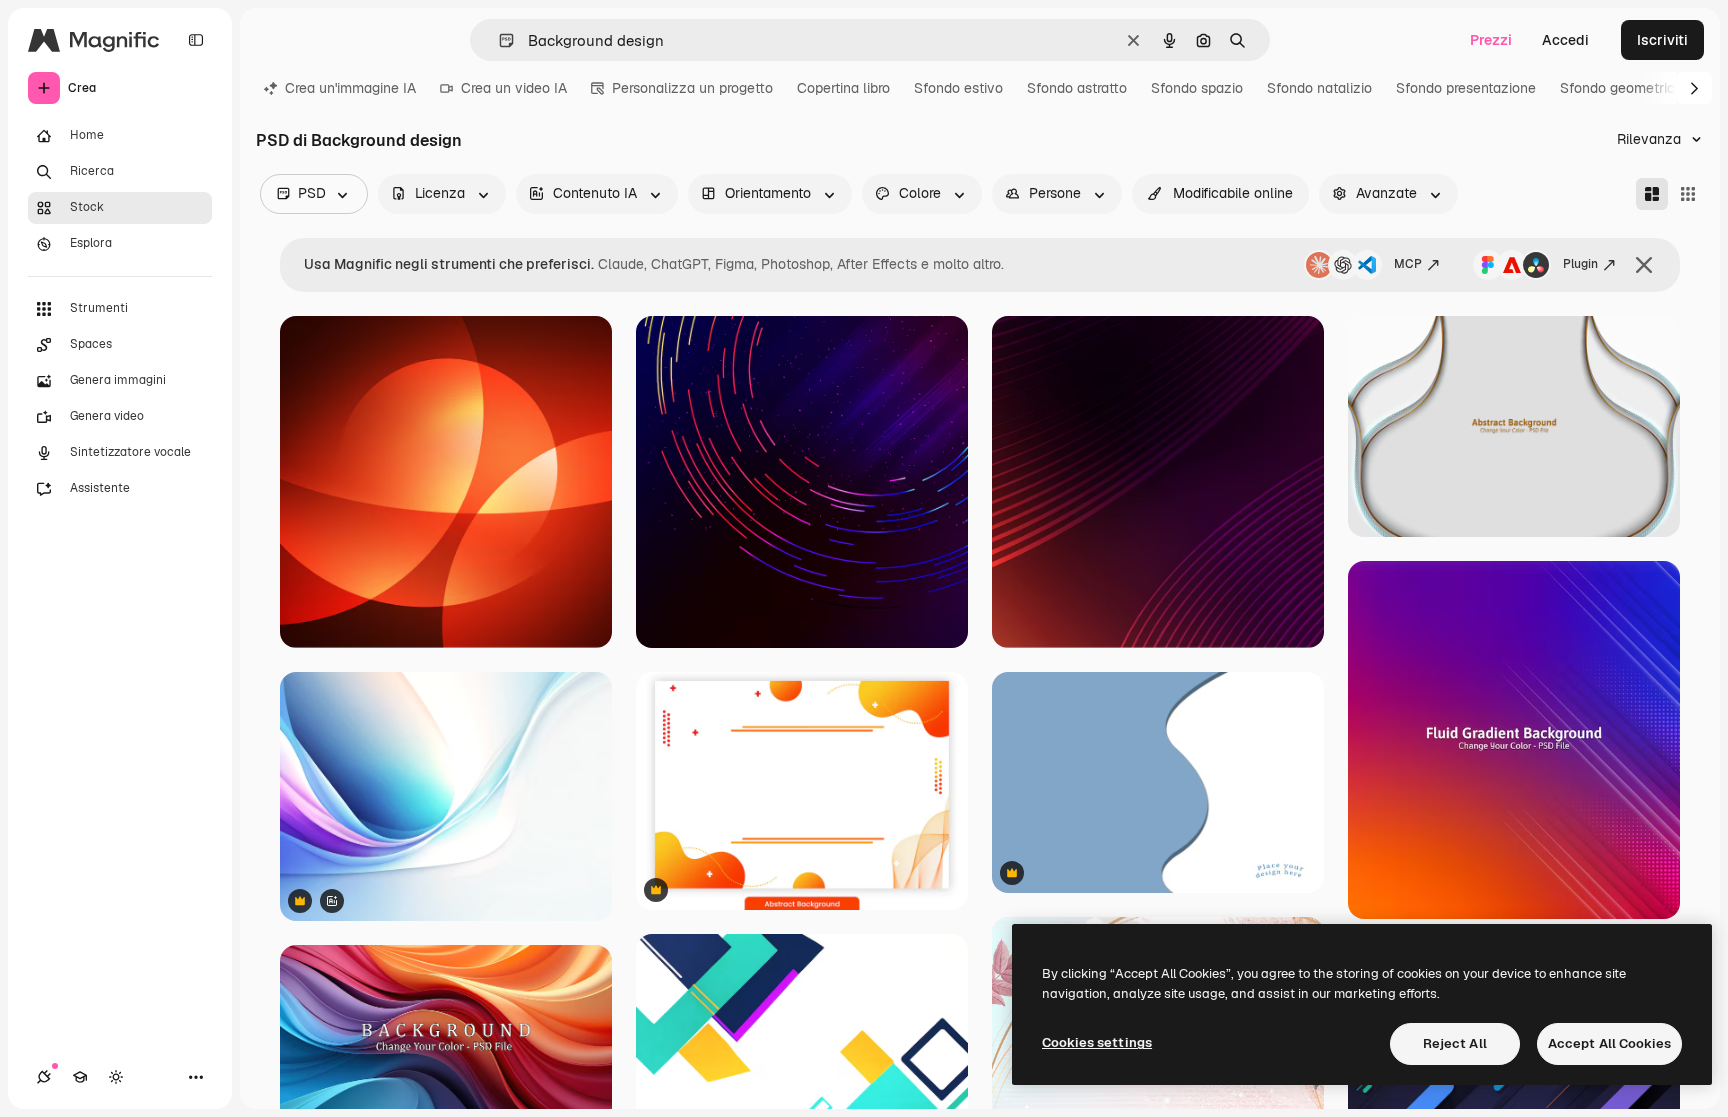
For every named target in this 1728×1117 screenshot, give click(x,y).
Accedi (1565, 40)
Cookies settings (1097, 1042)
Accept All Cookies (1609, 1043)
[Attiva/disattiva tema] (116, 1077)
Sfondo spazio (1197, 88)
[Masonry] (1652, 194)
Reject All (1455, 1043)
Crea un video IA (514, 88)
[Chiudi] (1644, 265)
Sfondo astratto (1077, 88)
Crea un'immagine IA (350, 88)
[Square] (1688, 194)
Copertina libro (843, 88)
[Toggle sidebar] (196, 40)
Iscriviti (1662, 40)
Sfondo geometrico (1621, 88)
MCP (1408, 264)
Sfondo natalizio (1319, 88)
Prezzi (1491, 40)
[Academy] (80, 1077)
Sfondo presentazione (1466, 88)
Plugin (1580, 264)
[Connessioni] (44, 1077)
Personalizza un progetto (692, 88)
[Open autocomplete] (498, 40)
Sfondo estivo (958, 88)
